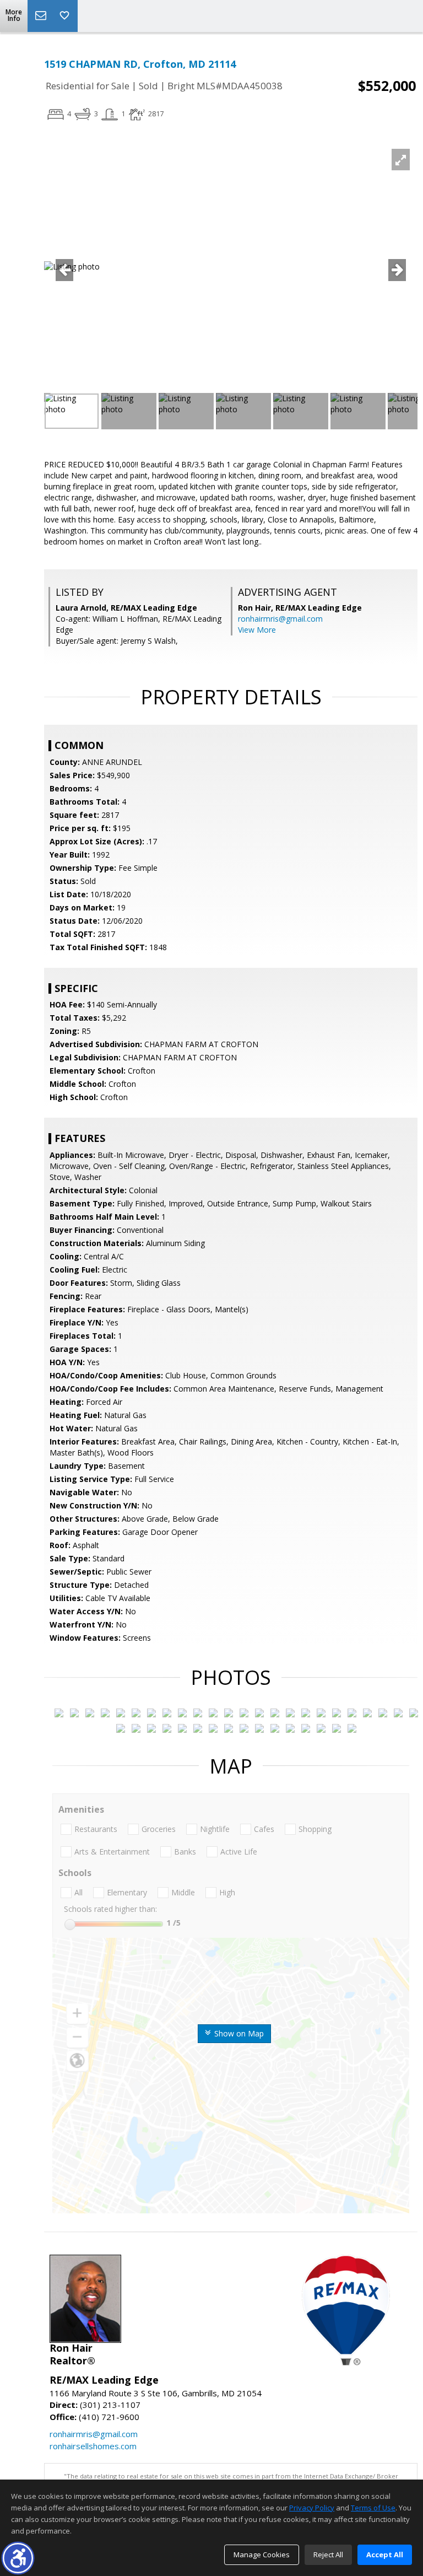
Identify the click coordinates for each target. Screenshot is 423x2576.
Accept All (385, 2555)
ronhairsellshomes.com (93, 2446)
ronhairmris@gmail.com (280, 619)
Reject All (328, 2555)
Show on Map (238, 2033)
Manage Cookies (262, 2555)
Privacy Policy (312, 2508)
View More (257, 630)
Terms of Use (373, 2508)
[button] (18, 2558)
